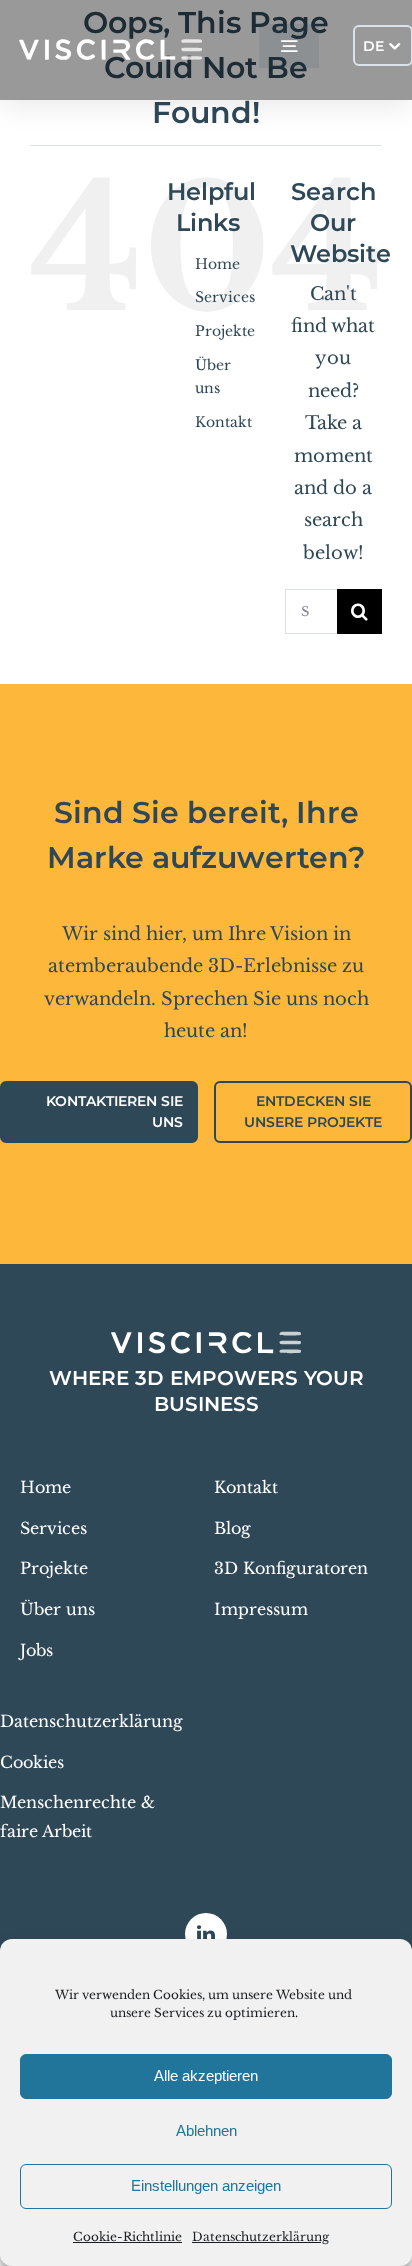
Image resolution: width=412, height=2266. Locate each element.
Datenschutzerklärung (260, 2236)
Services (225, 297)
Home (217, 264)
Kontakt (223, 422)
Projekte (225, 331)
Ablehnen (206, 2130)
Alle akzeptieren (206, 2075)
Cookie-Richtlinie (127, 2236)
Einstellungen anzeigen (206, 2185)
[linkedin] (206, 1934)
